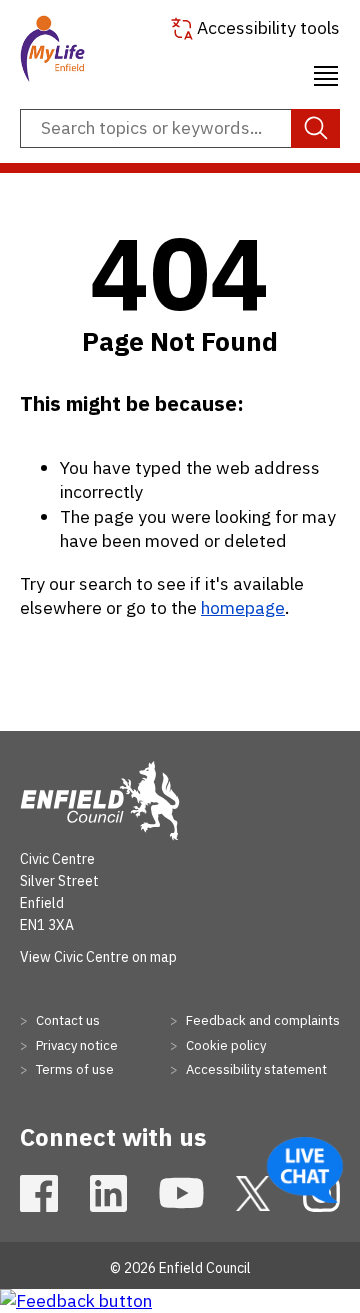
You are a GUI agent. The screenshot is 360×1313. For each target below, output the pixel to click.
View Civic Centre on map (98, 957)
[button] (326, 73)
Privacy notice (75, 1045)
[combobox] (180, 129)
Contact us (66, 1020)
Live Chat (305, 1170)
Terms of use (73, 1069)
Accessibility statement (255, 1069)
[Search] (315, 129)
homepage (243, 607)
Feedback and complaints (261, 1020)
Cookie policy (224, 1045)
